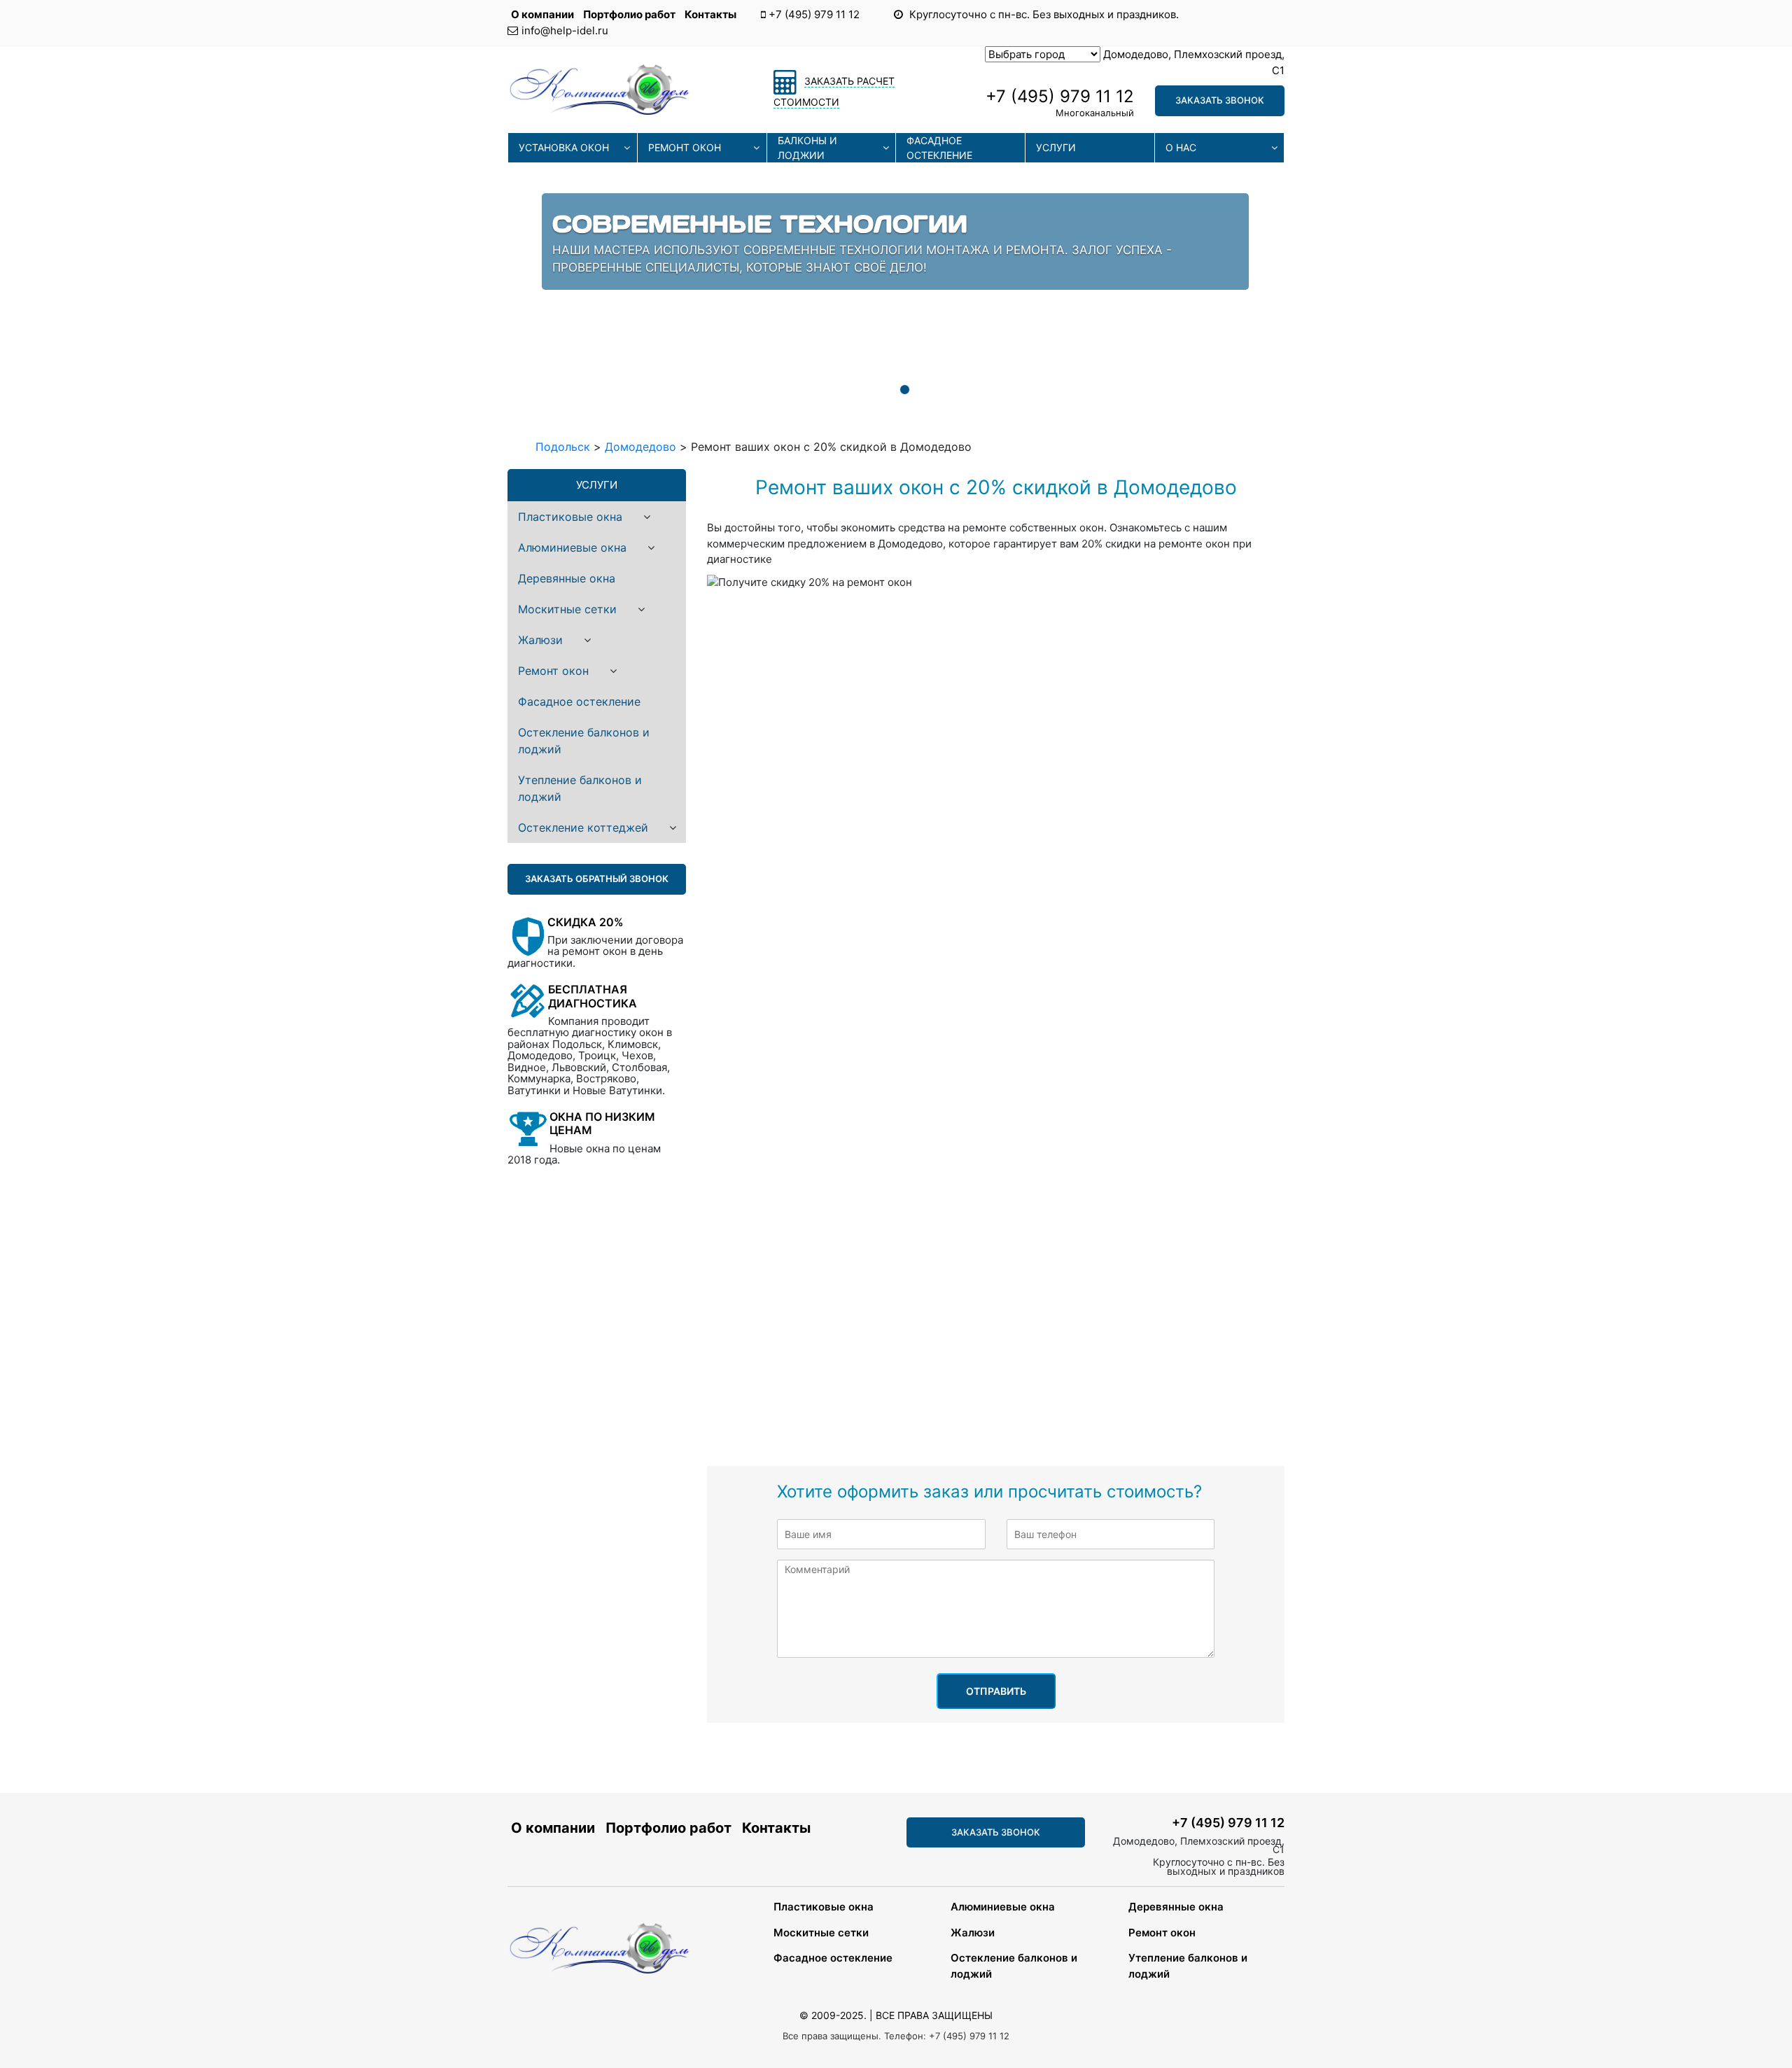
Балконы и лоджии (807, 148)
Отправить (996, 1691)
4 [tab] (926, 390)
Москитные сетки (567, 609)
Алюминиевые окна (572, 547)
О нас (1181, 147)
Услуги (1056, 147)
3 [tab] (904, 390)
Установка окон (564, 147)
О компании (544, 14)
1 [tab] (862, 390)
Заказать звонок (1220, 100)
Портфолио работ (630, 14)
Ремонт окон (685, 147)
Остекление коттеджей (583, 827)
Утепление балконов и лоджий (580, 788)
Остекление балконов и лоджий (584, 741)
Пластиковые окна (570, 517)
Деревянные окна (567, 578)
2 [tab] (883, 390)
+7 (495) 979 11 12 (814, 14)
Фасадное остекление (939, 148)
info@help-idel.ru (565, 30)
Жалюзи (540, 640)
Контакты (710, 14)
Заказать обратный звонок (597, 879)
